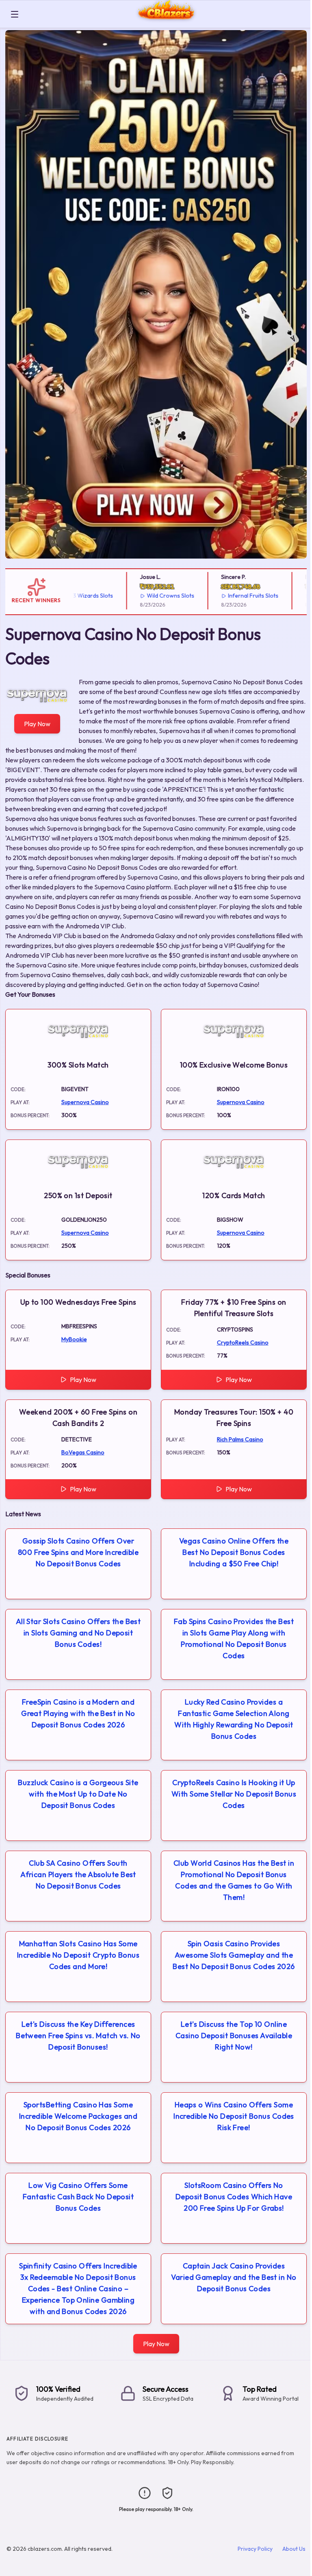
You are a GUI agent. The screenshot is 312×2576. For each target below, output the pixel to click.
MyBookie (74, 1339)
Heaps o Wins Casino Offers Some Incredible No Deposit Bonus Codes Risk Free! (234, 2116)
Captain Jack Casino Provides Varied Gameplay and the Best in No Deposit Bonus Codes (234, 2277)
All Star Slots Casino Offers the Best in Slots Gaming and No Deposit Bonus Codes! (78, 1633)
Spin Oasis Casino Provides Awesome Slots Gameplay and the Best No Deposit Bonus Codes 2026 (234, 1955)
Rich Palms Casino (240, 1439)
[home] (167, 22)
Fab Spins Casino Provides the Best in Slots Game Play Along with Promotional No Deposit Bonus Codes (234, 1638)
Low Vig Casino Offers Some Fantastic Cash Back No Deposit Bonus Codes (78, 2197)
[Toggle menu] (15, 14)
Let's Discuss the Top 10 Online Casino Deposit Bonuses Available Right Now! (234, 2036)
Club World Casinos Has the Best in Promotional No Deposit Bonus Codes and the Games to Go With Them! (234, 1880)
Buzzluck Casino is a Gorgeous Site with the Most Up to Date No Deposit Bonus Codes (78, 1794)
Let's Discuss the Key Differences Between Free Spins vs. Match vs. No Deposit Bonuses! (78, 2036)
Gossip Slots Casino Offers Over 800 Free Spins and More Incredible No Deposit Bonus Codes (78, 1552)
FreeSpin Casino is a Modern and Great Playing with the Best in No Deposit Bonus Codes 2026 (78, 1713)
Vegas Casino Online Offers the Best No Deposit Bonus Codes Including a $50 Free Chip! (234, 1552)
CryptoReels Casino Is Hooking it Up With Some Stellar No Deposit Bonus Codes (234, 1794)
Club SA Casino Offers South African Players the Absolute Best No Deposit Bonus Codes (78, 1874)
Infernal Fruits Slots (227, 596)
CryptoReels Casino (243, 1343)
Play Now (37, 724)
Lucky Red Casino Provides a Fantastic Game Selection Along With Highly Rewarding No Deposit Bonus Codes (234, 1719)
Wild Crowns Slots (145, 596)
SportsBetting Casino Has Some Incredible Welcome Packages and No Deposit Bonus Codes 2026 (78, 2116)
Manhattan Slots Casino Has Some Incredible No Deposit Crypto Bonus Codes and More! (78, 1955)
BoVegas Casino (83, 1452)
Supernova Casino (85, 1102)
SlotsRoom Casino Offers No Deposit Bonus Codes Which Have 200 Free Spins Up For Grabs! (234, 2197)
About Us (294, 2549)
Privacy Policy (255, 2549)
